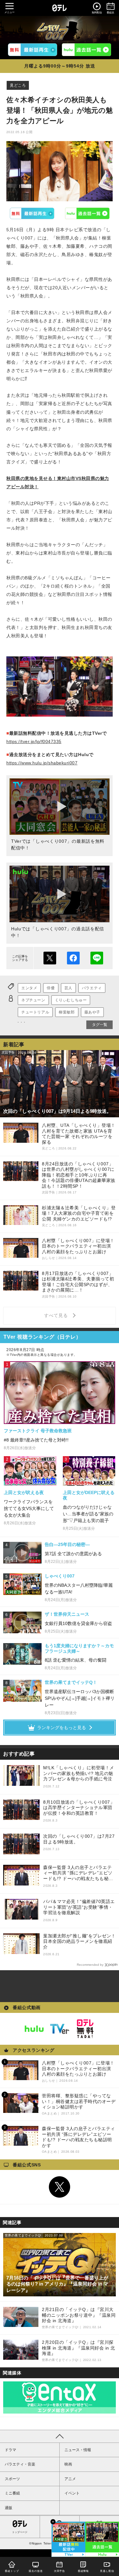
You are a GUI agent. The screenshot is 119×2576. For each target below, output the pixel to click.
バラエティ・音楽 (20, 2464)
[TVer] (33, 50)
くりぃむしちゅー (71, 1000)
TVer (32, 213)
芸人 (68, 988)
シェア (73, 958)
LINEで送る (97, 958)
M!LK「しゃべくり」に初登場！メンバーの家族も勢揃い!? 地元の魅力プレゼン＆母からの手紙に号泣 (79, 1773)
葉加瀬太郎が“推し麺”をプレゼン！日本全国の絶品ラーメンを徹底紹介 (79, 1941)
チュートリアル (35, 1012)
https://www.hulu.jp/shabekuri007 (42, 763)
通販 (9, 2508)
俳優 (51, 988)
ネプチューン (33, 1000)
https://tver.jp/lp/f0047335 (34, 741)
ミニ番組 (12, 2493)
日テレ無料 (85, 2029)
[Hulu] (86, 50)
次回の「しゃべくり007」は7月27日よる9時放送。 (79, 1839)
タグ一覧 (100, 1025)
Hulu (87, 213)
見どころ (18, 85)
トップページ (20, 2532)
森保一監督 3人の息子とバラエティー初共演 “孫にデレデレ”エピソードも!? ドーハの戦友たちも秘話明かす (78, 1873)
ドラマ (10, 2450)
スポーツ (12, 2479)
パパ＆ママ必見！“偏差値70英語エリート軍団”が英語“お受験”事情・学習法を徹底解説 (79, 1907)
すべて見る (57, 1315)
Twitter (60, 2187)
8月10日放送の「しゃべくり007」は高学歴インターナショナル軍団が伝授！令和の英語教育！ (79, 1808)
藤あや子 (92, 1012)
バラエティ (92, 988)
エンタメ (29, 988)
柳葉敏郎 (67, 1012)
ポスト (50, 958)
